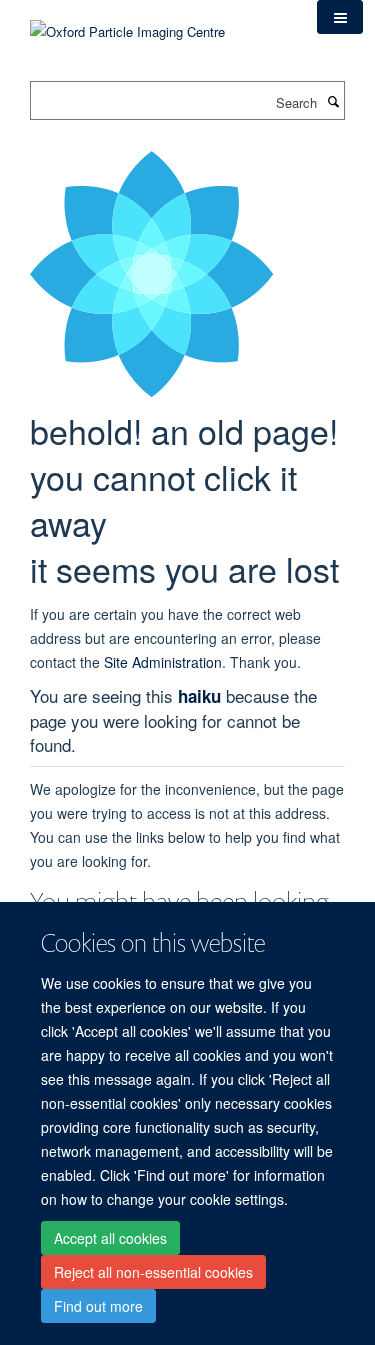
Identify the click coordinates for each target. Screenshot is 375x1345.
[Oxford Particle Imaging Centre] (127, 29)
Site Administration (163, 662)
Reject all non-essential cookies (153, 1272)
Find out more (98, 1306)
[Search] (333, 101)
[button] (340, 17)
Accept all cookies (110, 1238)
